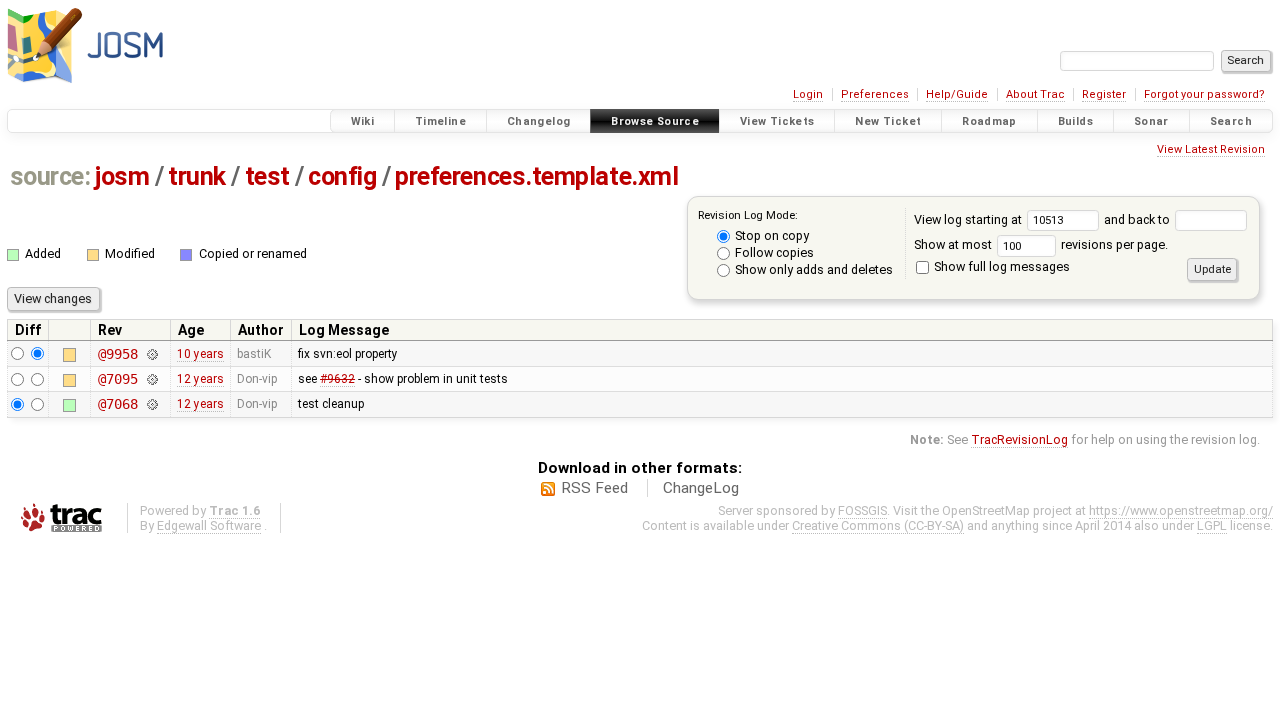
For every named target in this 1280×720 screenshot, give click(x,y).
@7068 (117, 404)
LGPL (1212, 525)
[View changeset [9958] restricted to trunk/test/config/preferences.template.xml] (151, 354)
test (267, 176)
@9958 (117, 354)
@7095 (117, 379)
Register (1104, 94)
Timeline (440, 121)
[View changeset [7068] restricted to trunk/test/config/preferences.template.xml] (151, 404)
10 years (200, 354)
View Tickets (777, 121)
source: (50, 176)
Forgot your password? (1204, 94)
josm (122, 176)
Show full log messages (1000, 266)
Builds (1075, 121)
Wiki (363, 121)
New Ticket (888, 121)
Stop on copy (770, 235)
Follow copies (773, 252)
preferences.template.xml (536, 176)
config (342, 176)
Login (808, 94)
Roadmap (989, 121)
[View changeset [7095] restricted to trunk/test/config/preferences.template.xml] (151, 379)
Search (1231, 121)
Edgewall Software (209, 525)
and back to (1138, 219)
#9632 (337, 379)
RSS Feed (594, 488)
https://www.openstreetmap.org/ (1181, 510)
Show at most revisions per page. (1041, 244)
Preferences (875, 94)
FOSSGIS (862, 510)
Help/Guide (957, 94)
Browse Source (655, 121)
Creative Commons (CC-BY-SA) (878, 525)
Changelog (538, 121)
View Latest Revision (1211, 149)
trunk (197, 176)
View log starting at (969, 219)
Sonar (1151, 121)
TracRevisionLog (1019, 439)
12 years (200, 379)
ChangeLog (701, 488)
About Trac (1035, 94)
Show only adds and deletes (812, 269)
